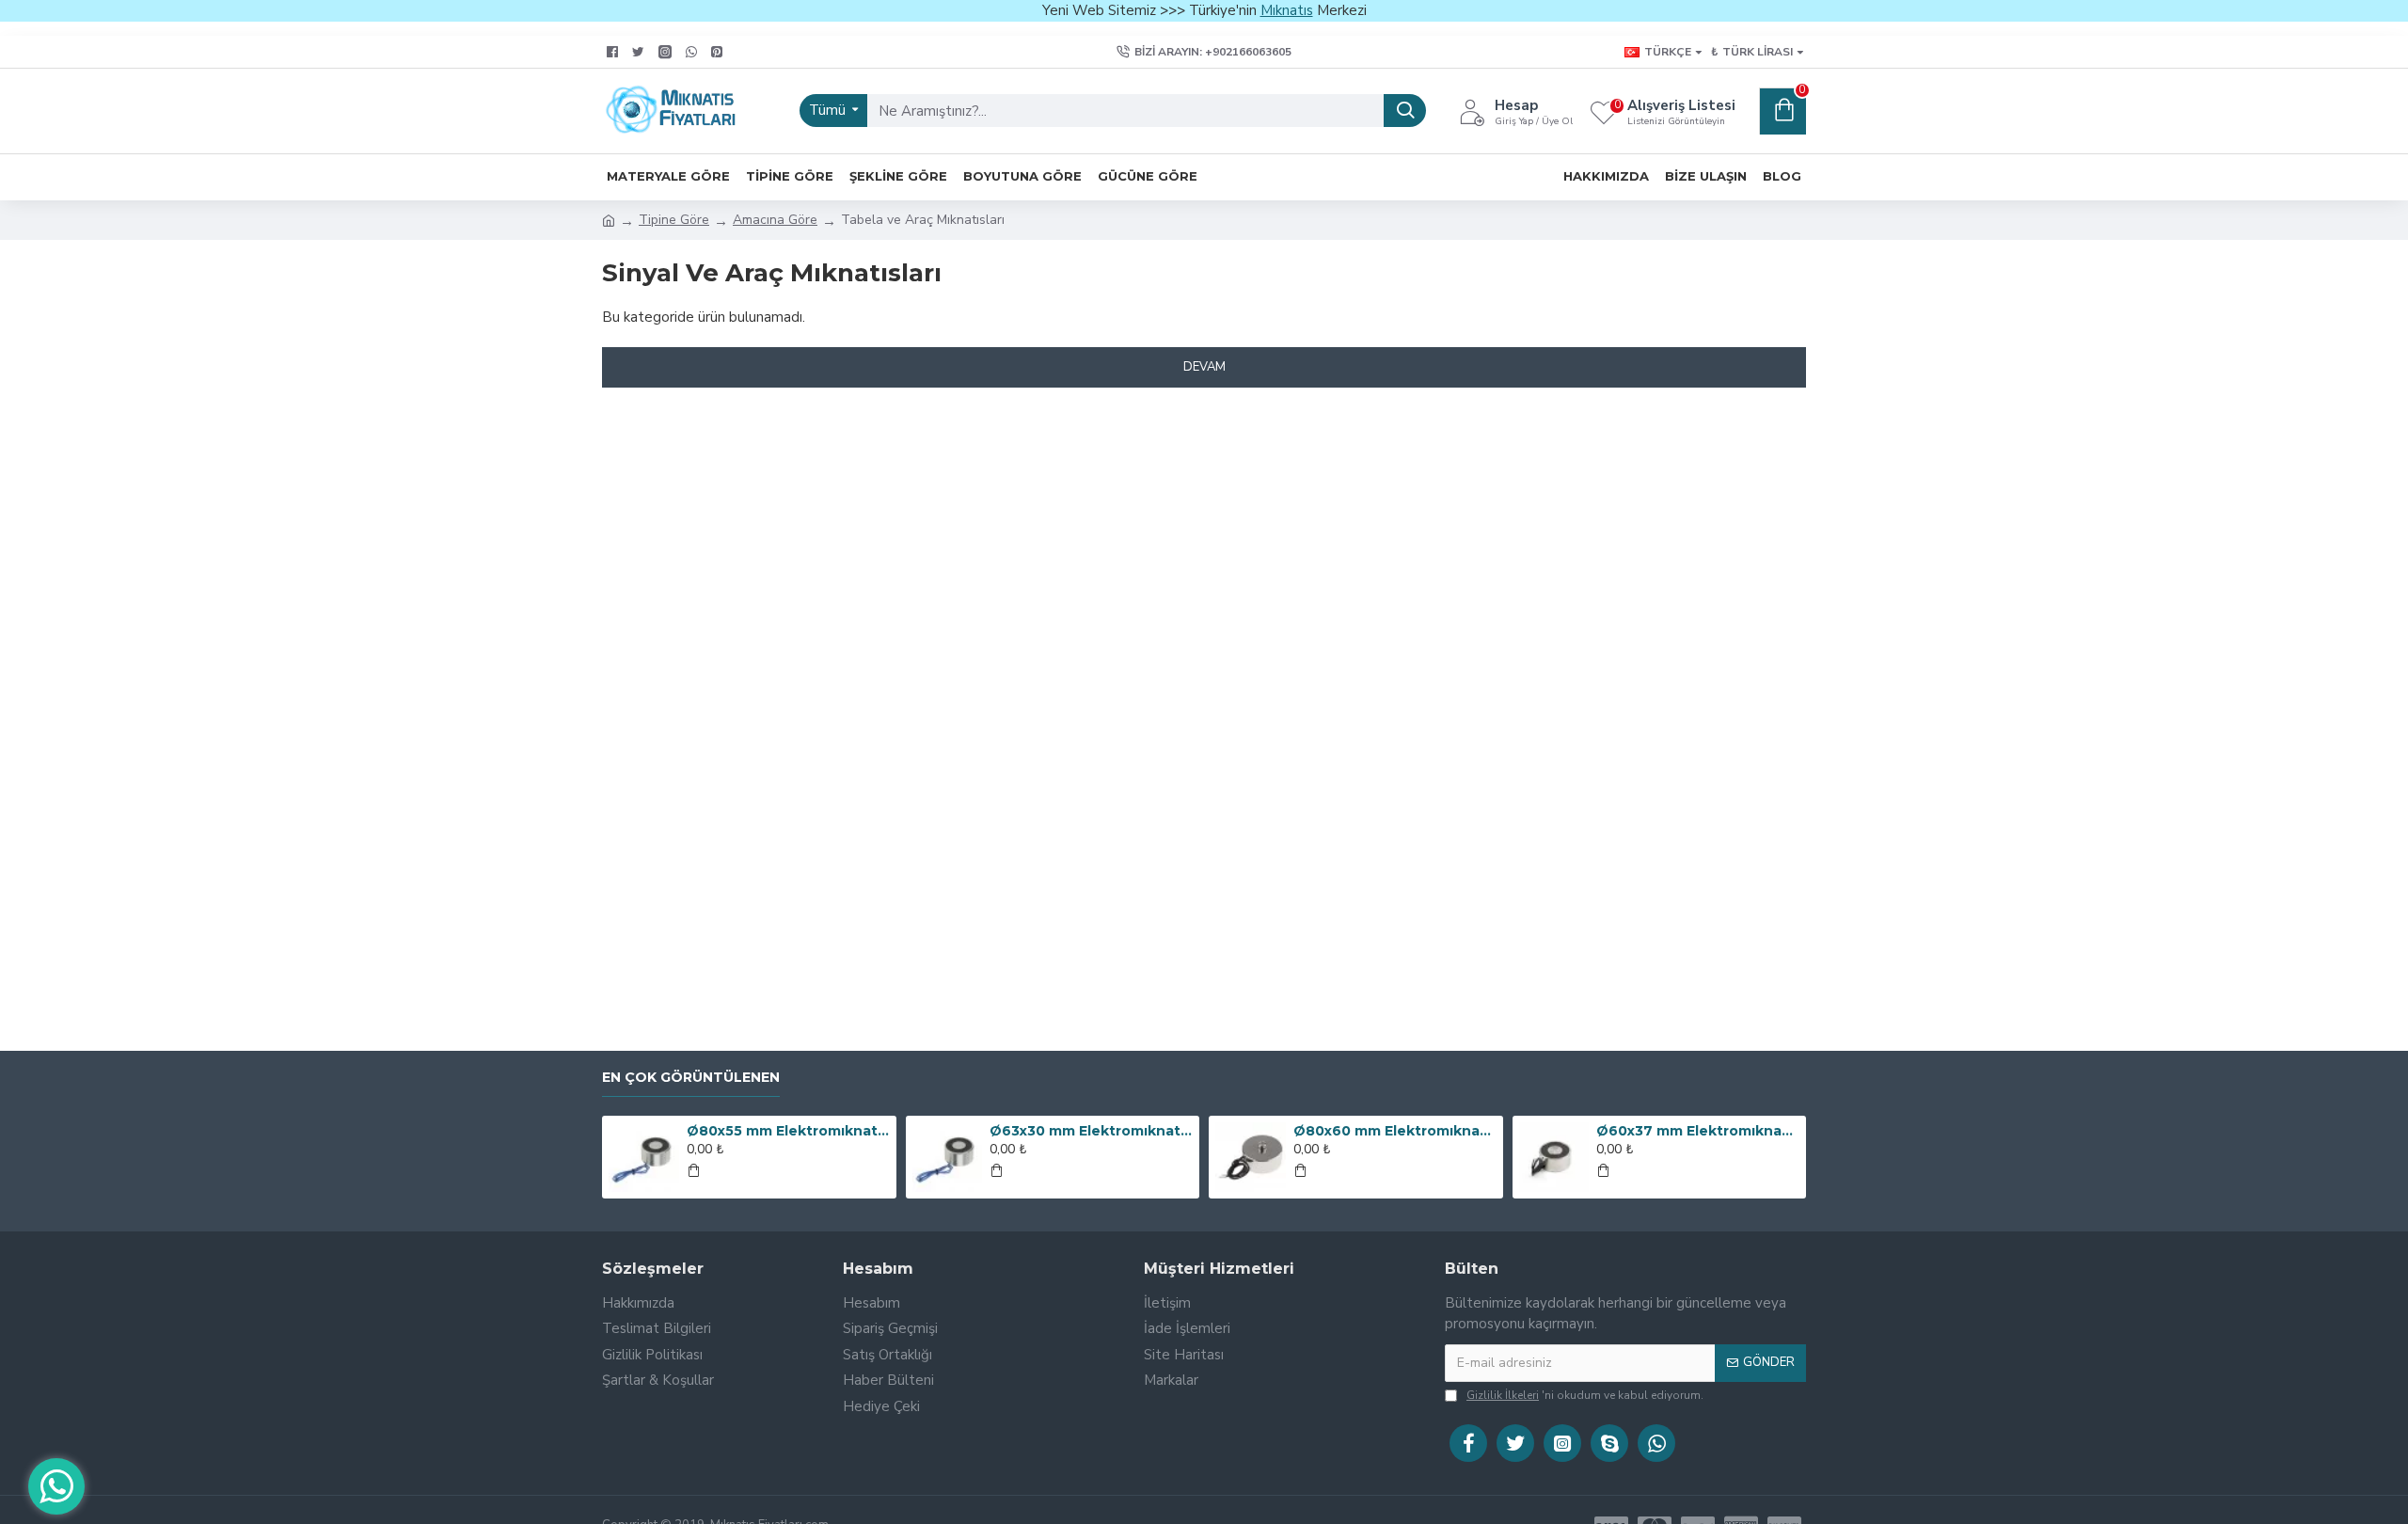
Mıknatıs (1287, 10)
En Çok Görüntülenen (691, 1078)
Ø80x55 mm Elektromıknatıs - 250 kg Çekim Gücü (788, 1131)
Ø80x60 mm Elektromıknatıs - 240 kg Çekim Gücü (1395, 1131)
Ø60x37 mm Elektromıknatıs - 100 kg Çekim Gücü (1698, 1131)
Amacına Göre (775, 220)
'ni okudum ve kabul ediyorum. (1585, 1395)
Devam (1204, 367)
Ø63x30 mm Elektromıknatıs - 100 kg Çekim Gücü (1091, 1131)
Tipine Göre (674, 220)
